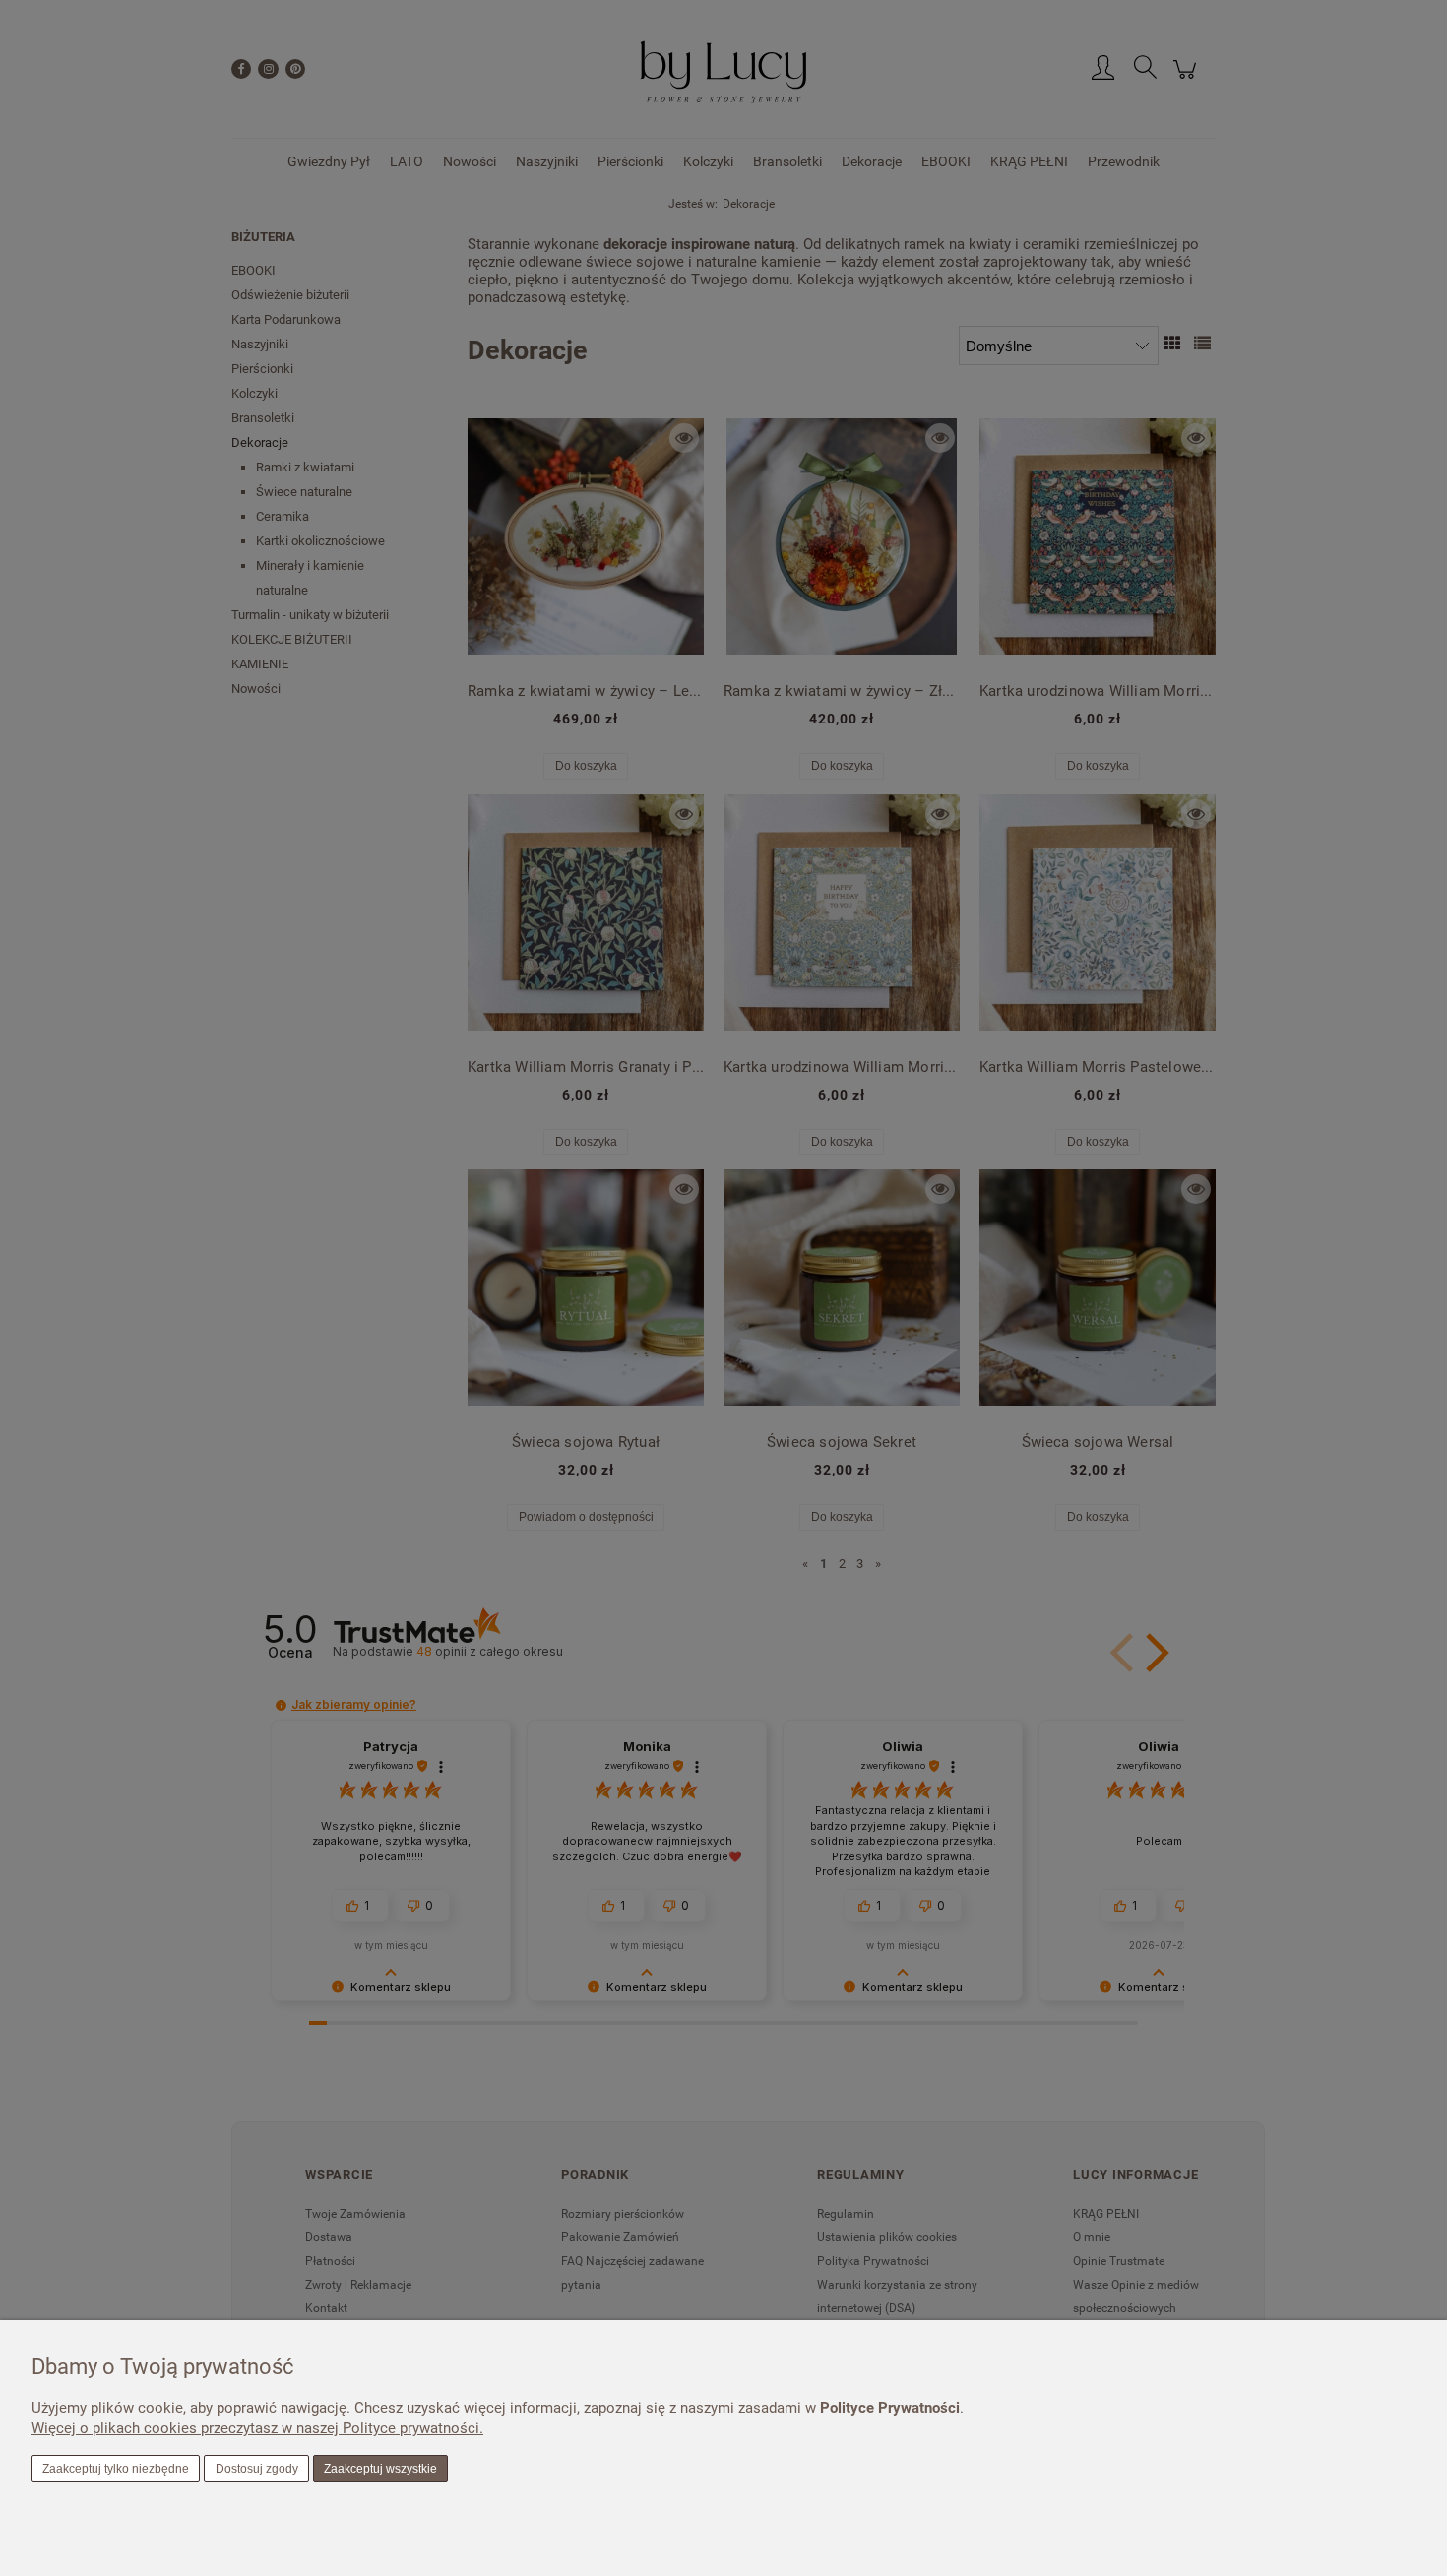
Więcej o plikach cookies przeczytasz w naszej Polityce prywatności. (257, 2428)
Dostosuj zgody (257, 2469)
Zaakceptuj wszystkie (380, 2469)
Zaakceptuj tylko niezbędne (116, 2469)
